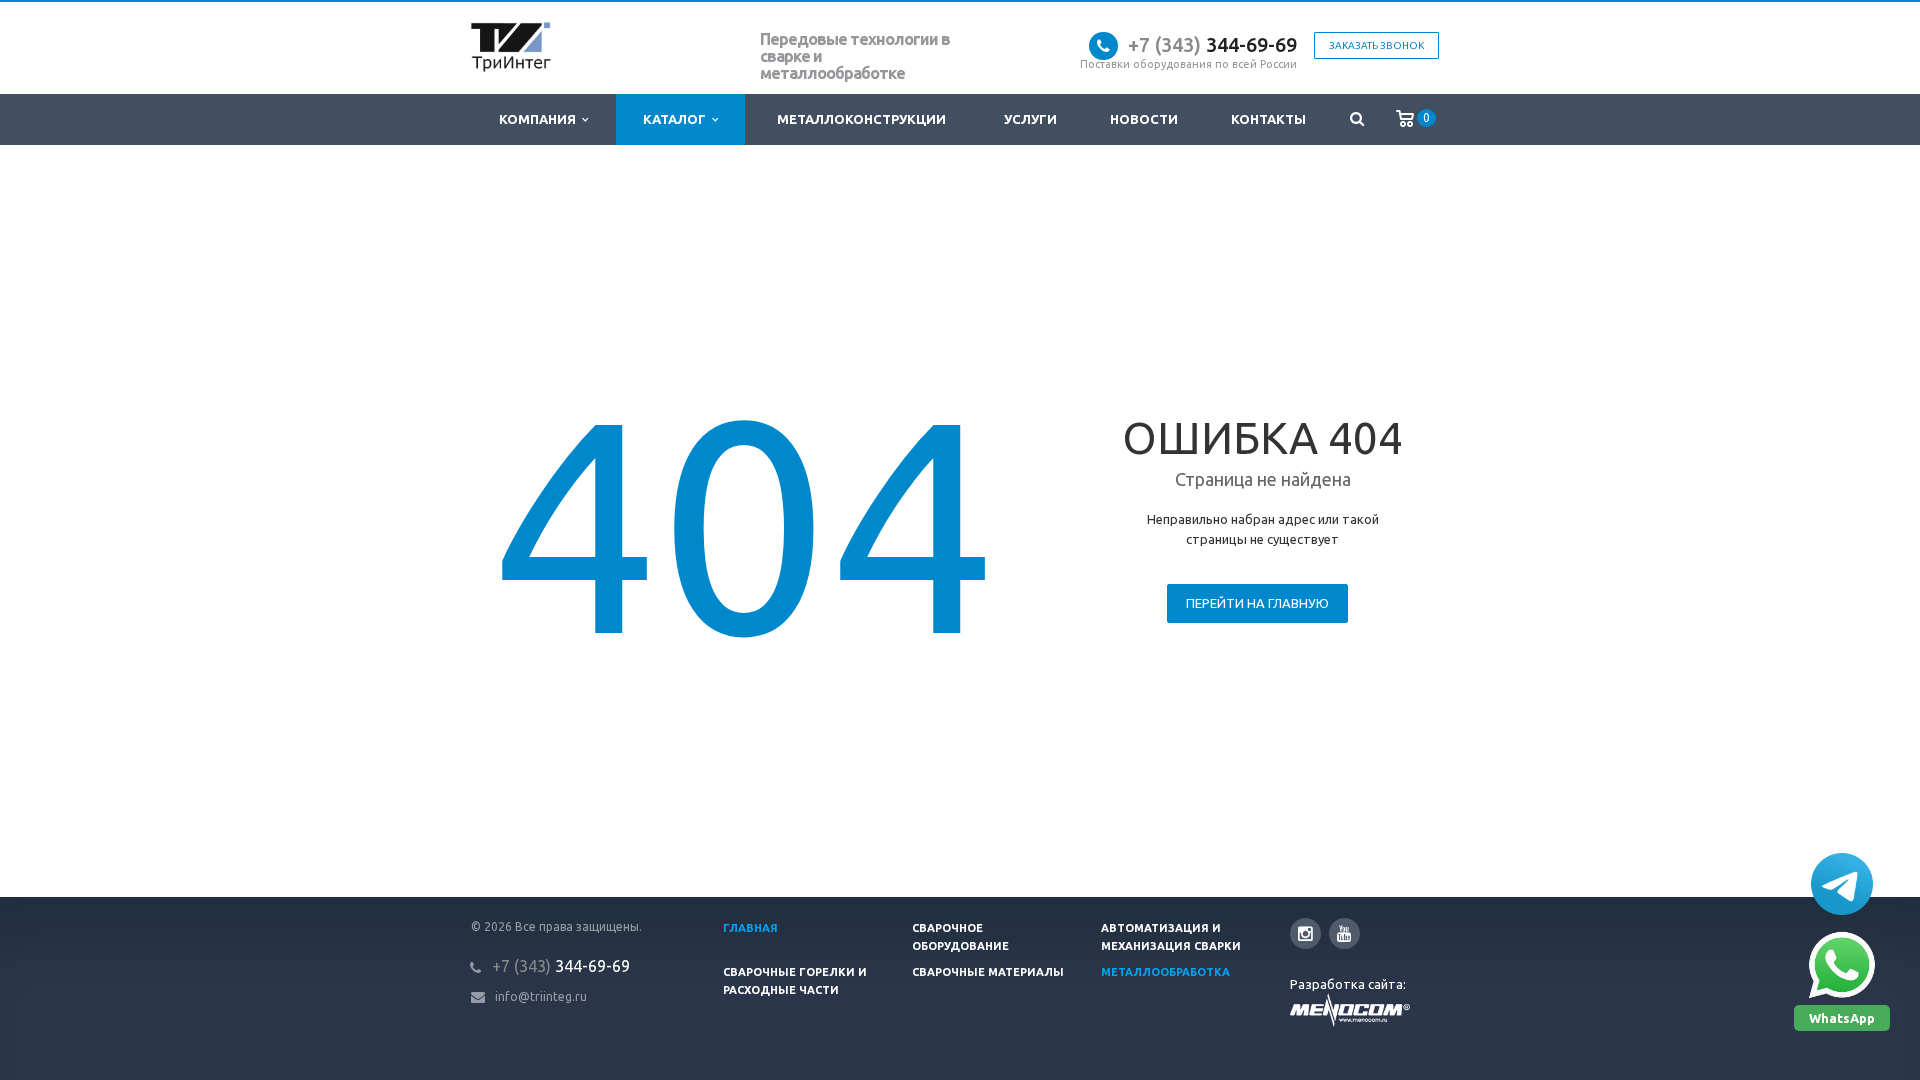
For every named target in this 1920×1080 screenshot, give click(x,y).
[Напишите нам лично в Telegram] (1842, 884)
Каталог (677, 119)
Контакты (1268, 119)
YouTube (1344, 933)
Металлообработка (1165, 972)
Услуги (1030, 119)
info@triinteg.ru (541, 996)
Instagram (1305, 933)
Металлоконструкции (861, 119)
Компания (540, 119)
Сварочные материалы (988, 972)
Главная (750, 928)
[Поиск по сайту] (1356, 119)
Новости (1144, 119)
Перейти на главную (1257, 603)
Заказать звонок (1376, 45)
